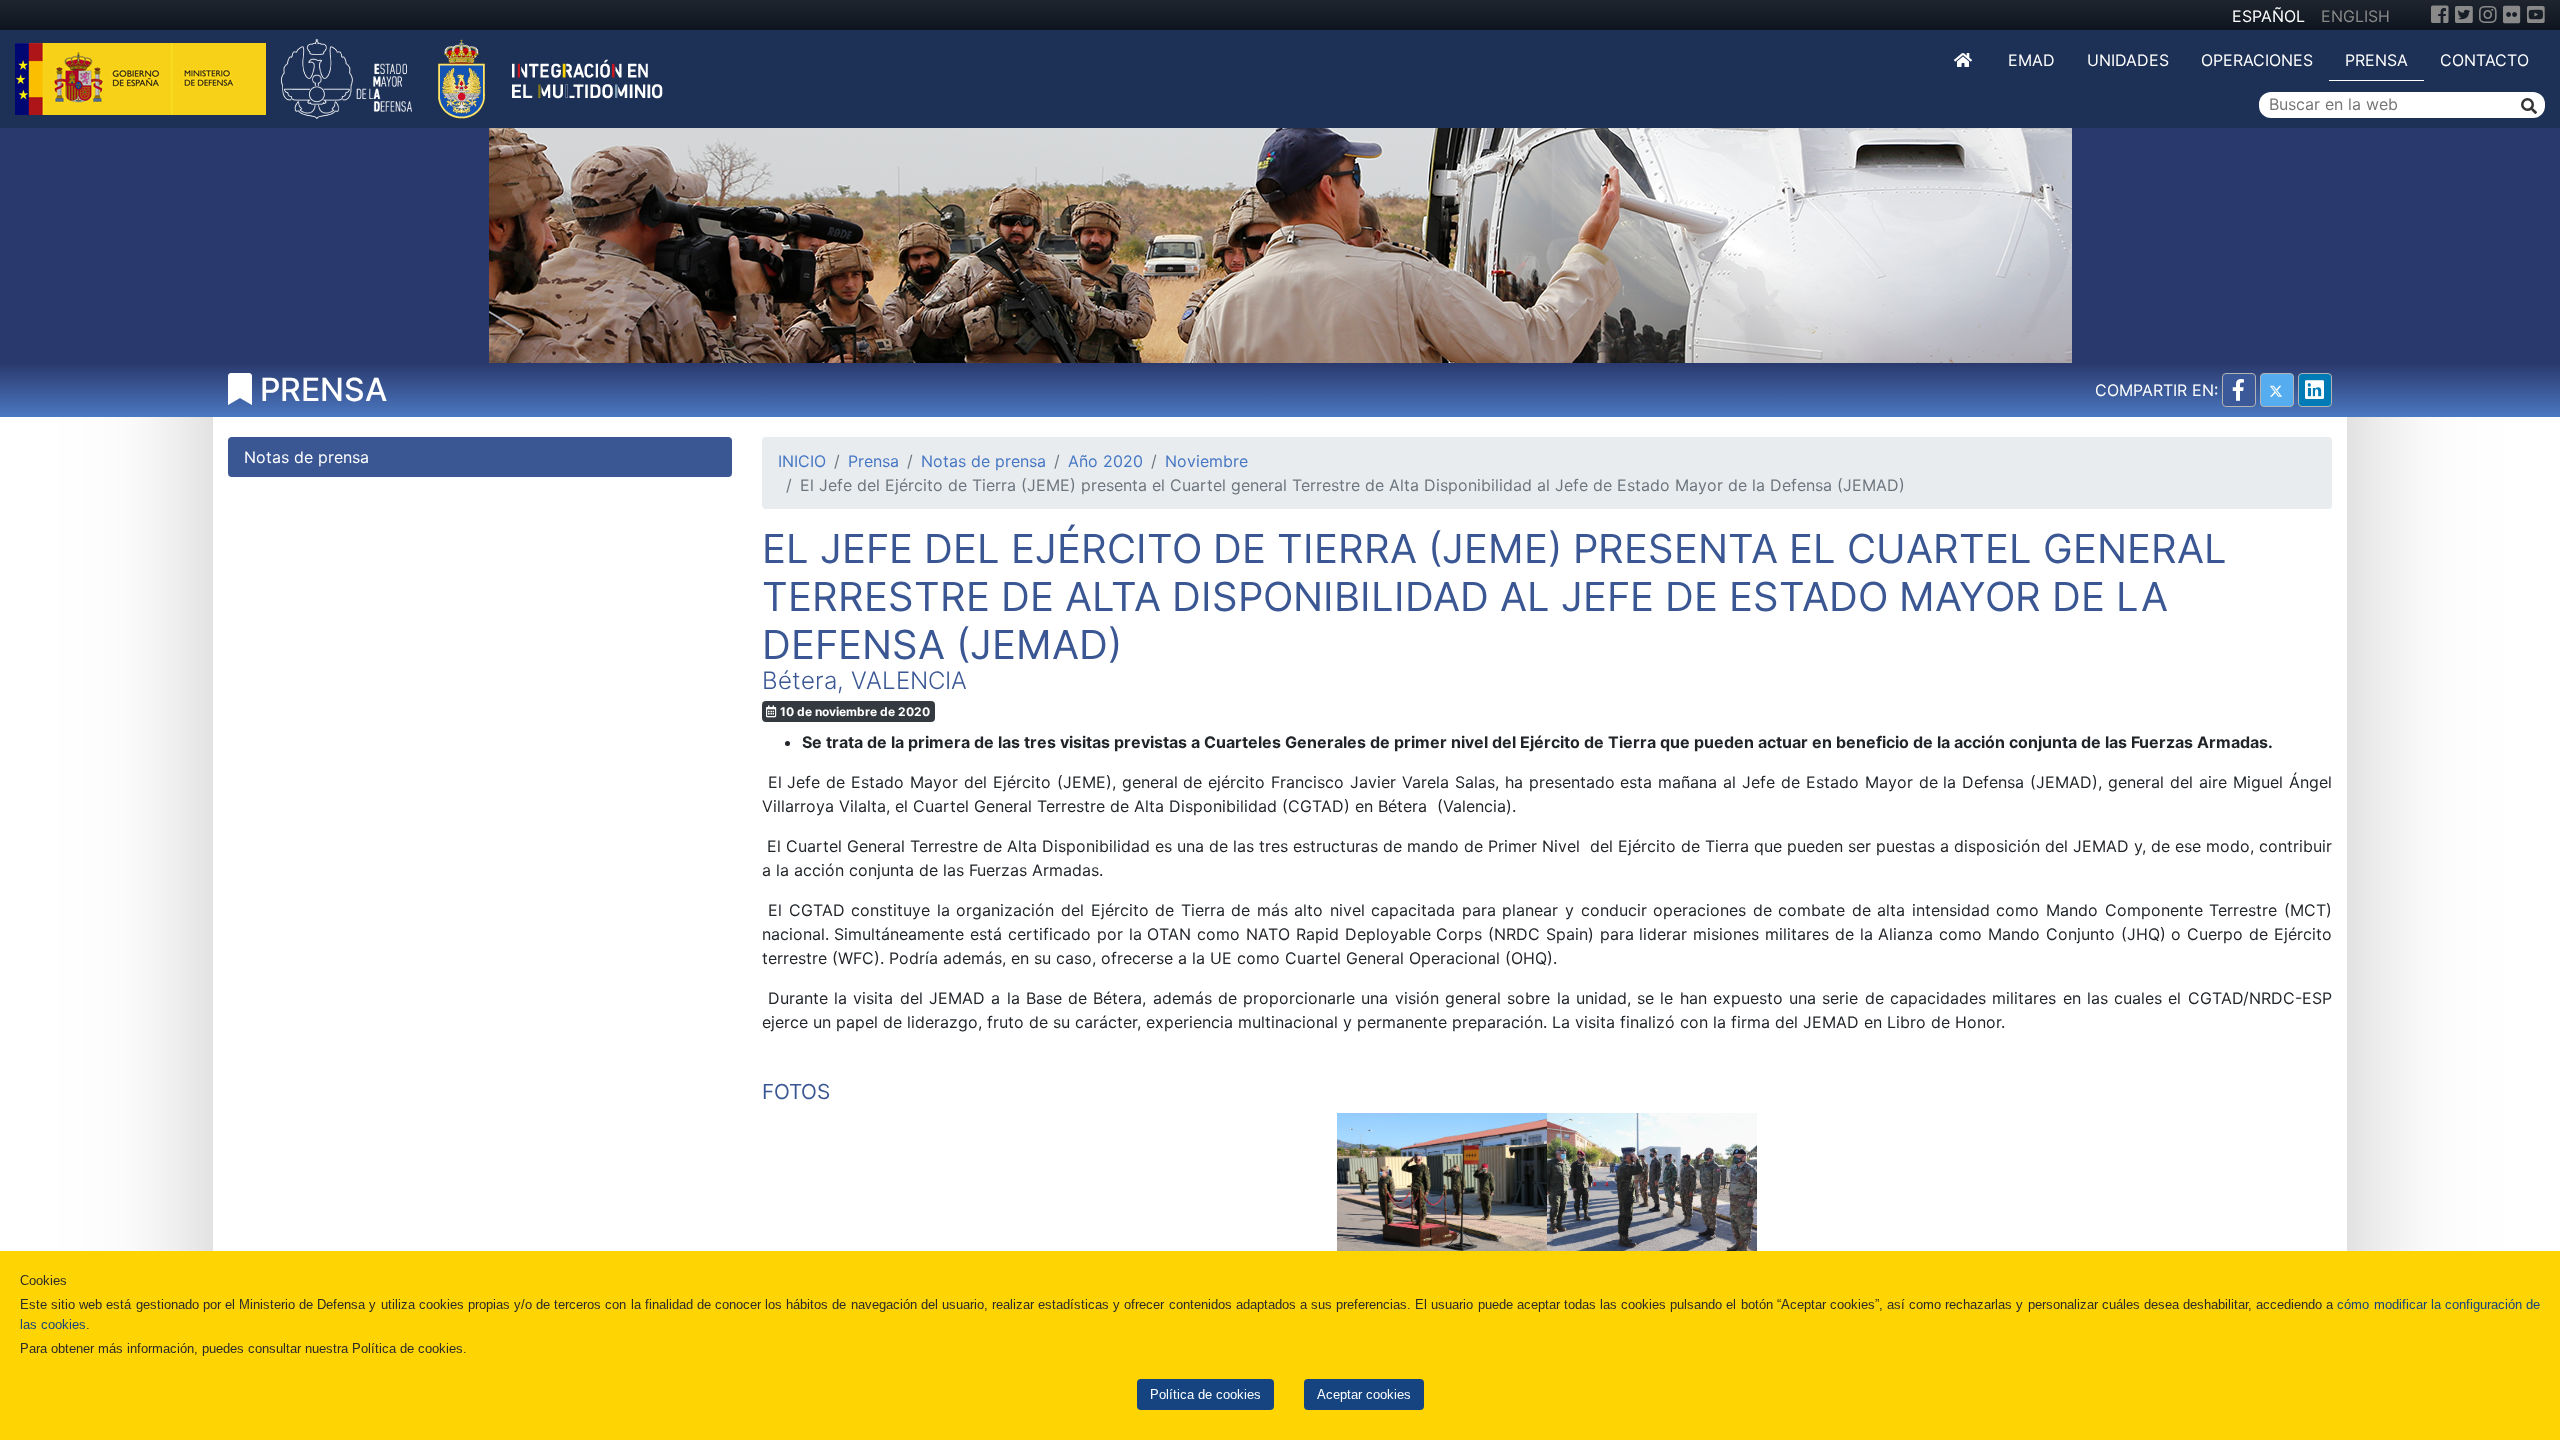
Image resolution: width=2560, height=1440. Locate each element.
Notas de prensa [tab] (306, 457)
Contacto (2484, 60)
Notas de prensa (983, 461)
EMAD (2031, 60)
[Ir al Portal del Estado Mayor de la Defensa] (472, 77)
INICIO (802, 461)
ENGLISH (2355, 16)
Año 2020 (1105, 461)
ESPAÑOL (2268, 16)
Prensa (2376, 60)
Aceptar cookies (1364, 1394)
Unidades (2128, 60)
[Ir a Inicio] (1965, 60)
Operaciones (2257, 60)
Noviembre (1206, 461)
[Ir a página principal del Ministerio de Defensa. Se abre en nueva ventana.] (143, 77)
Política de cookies (1205, 1394)
